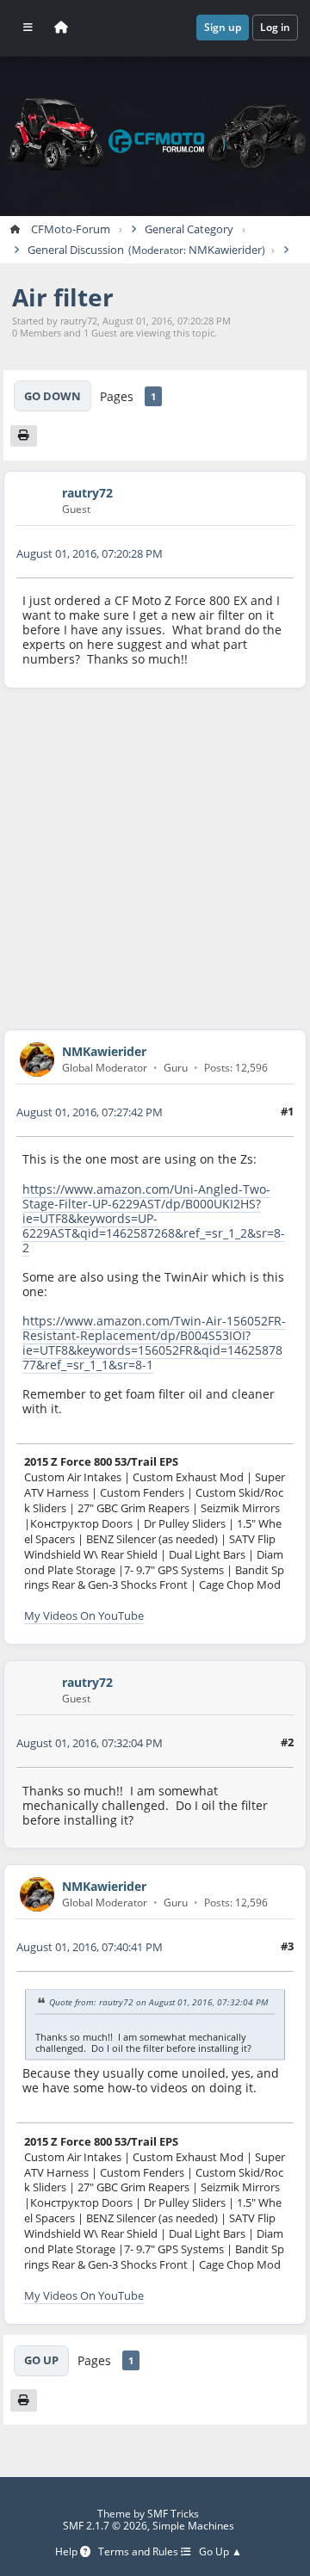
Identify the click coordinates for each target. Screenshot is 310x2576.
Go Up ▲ (220, 2552)
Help (68, 2552)
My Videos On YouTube (84, 1615)
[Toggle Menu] (28, 28)
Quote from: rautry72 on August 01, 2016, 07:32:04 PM (158, 2003)
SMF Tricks (173, 2514)
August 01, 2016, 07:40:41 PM (90, 1947)
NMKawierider (225, 250)
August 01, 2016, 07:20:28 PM (90, 553)
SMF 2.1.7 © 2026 (105, 2526)
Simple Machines (193, 2526)
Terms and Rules (139, 2552)
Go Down (53, 396)
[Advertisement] (155, 859)
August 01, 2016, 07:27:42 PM (90, 1112)
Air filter (63, 297)
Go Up (41, 2360)
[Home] (61, 28)
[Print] (24, 436)
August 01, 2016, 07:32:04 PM (90, 1743)
